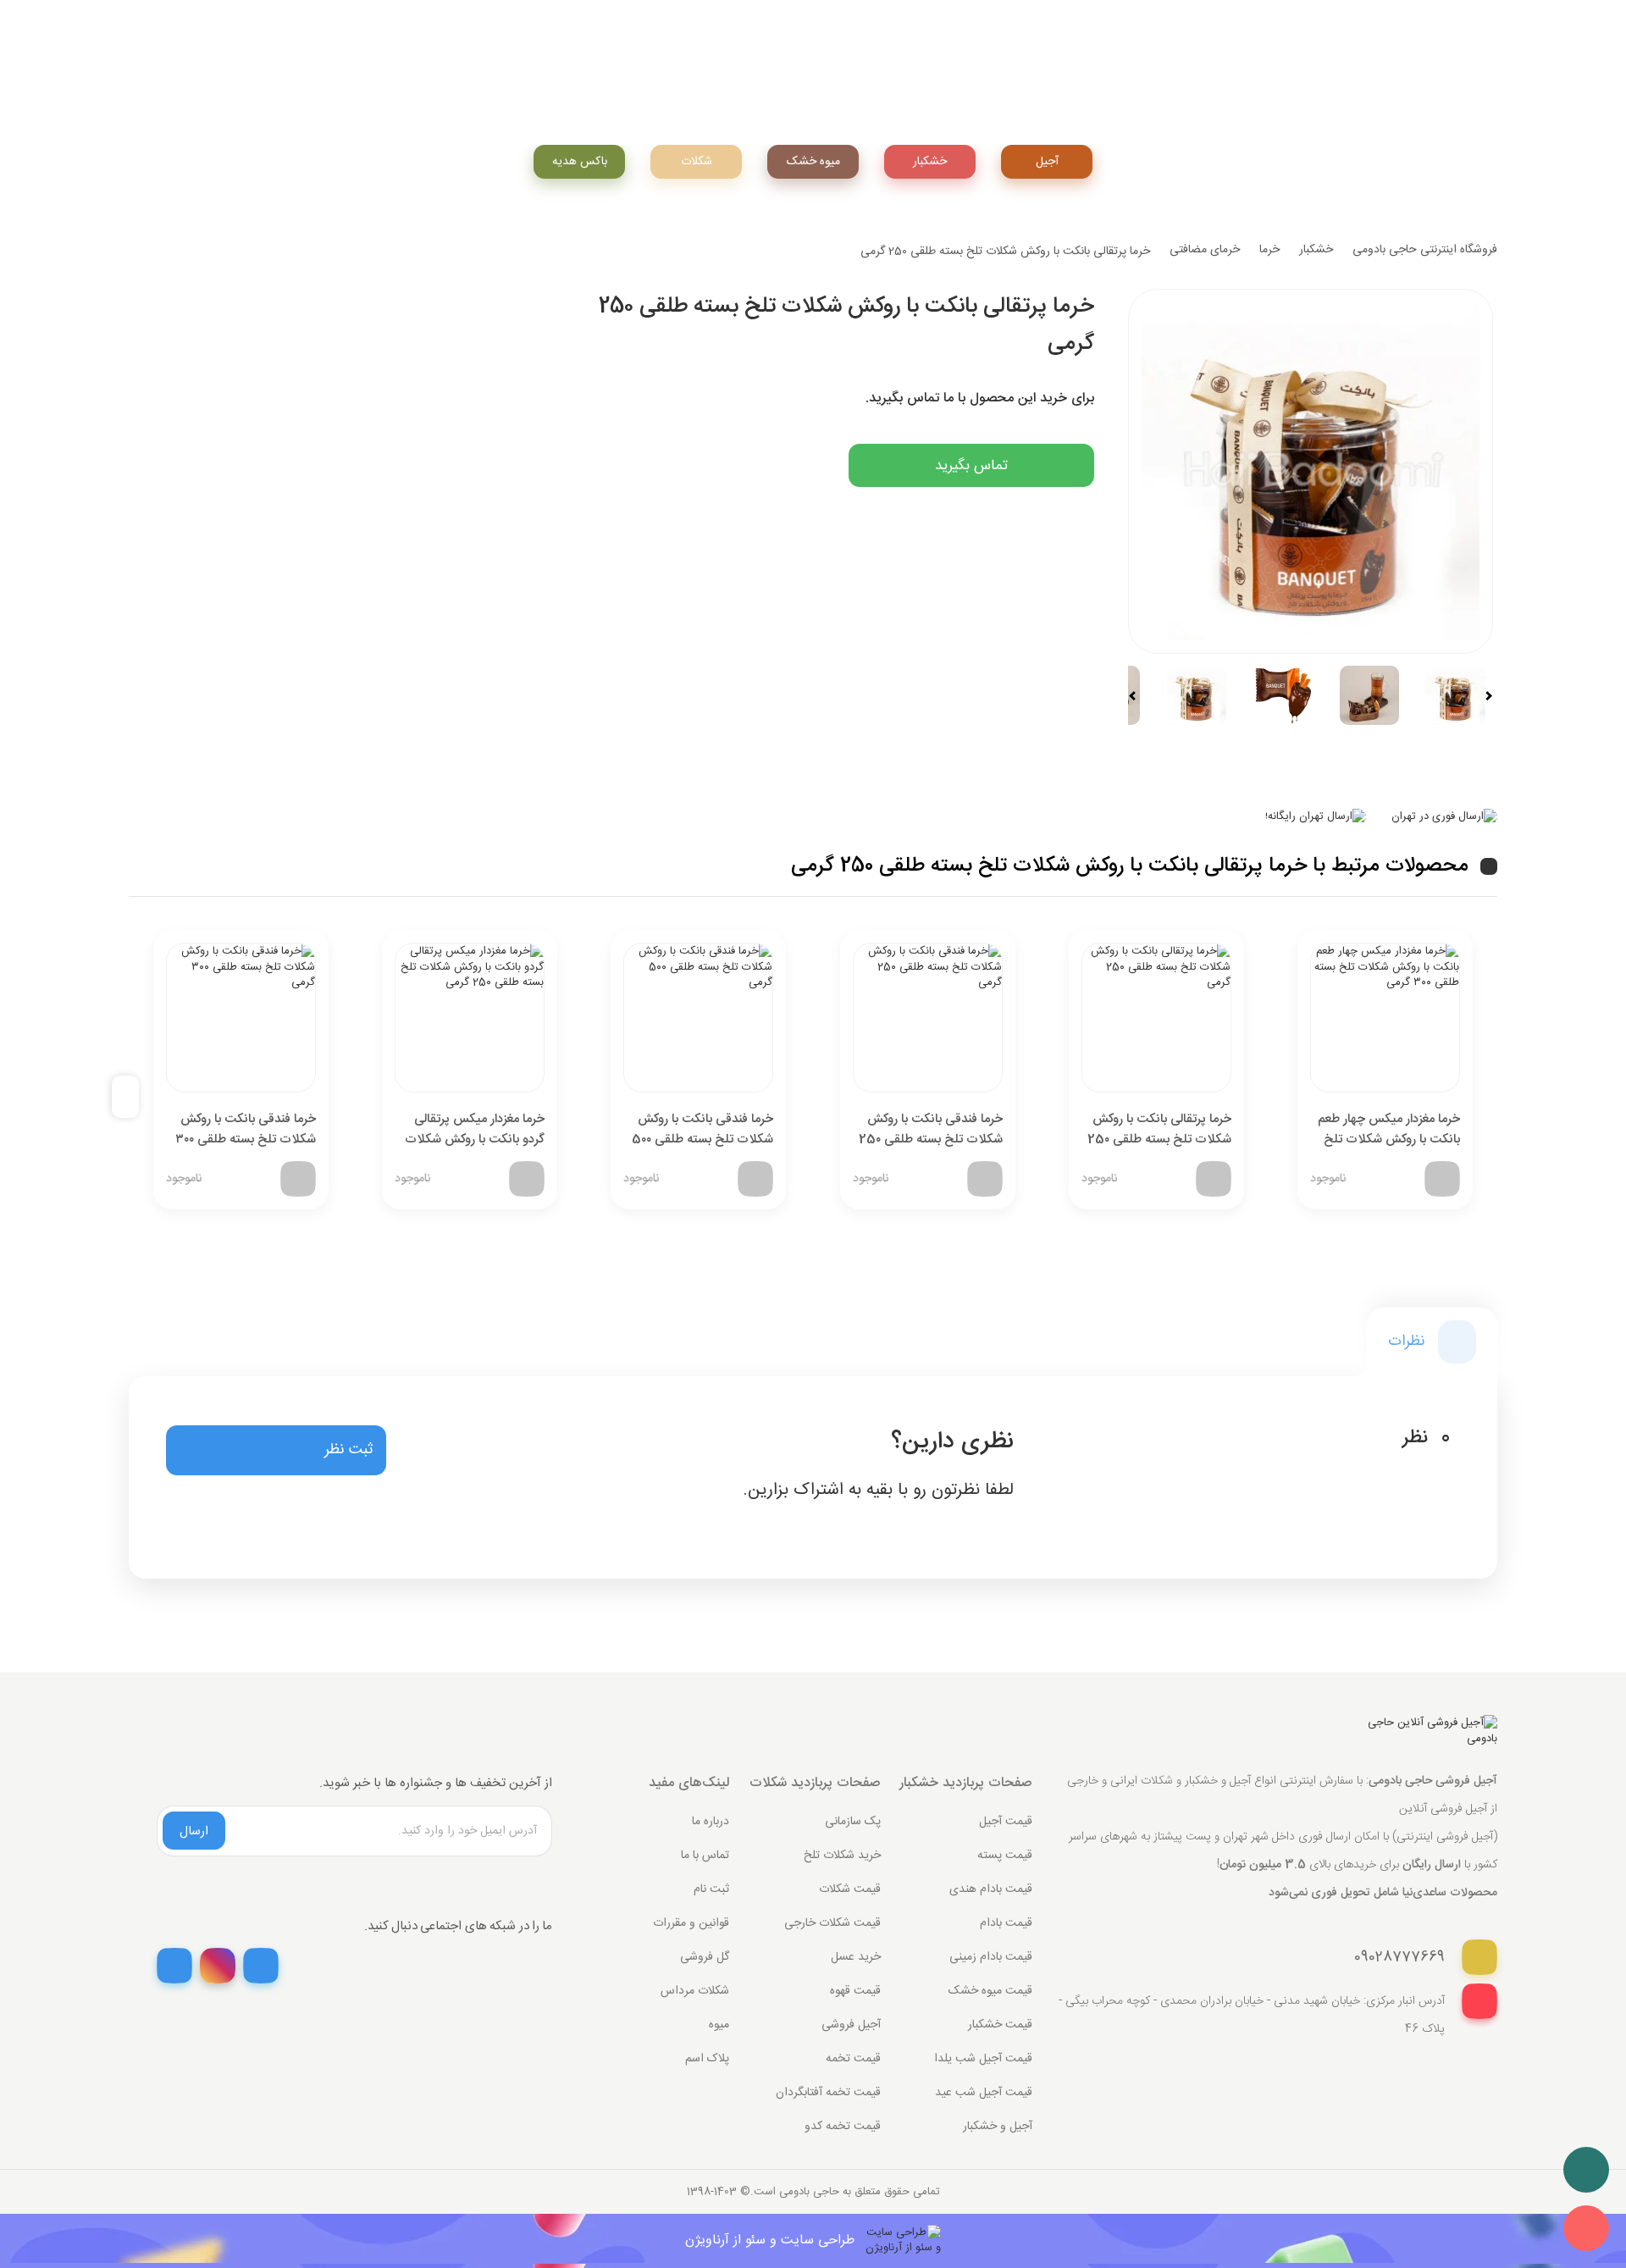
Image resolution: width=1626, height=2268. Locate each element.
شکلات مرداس (695, 1991)
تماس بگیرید (971, 466)
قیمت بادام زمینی (991, 1957)
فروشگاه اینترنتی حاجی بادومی (1425, 250)
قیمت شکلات (850, 1889)
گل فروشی (705, 1957)
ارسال (194, 1831)
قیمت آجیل (1006, 1822)
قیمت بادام (1006, 1923)
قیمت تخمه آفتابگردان (828, 2093)
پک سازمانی (853, 1822)
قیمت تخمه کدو (843, 2127)
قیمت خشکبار (1000, 2025)
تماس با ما (705, 1856)
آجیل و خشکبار (998, 2127)
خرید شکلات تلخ (842, 1856)
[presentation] (132, 1097)
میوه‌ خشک (813, 162)
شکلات (697, 162)
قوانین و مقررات (691, 1923)
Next (1481, 696)
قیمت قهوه (855, 1991)
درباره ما (711, 1822)
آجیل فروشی (851, 2025)
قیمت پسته (1005, 1856)
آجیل (1047, 162)
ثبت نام (711, 1889)
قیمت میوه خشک (990, 1991)
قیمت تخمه (853, 2059)
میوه (719, 2025)
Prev (1140, 696)
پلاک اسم (707, 2059)
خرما (1269, 250)
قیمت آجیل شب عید (984, 2093)
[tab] (1432, 1342)
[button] (276, 1451)
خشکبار (930, 162)
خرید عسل (856, 1957)
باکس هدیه (580, 162)
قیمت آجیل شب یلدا (983, 2059)
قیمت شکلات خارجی (832, 1923)
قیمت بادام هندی (991, 1889)
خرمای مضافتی (1205, 250)
